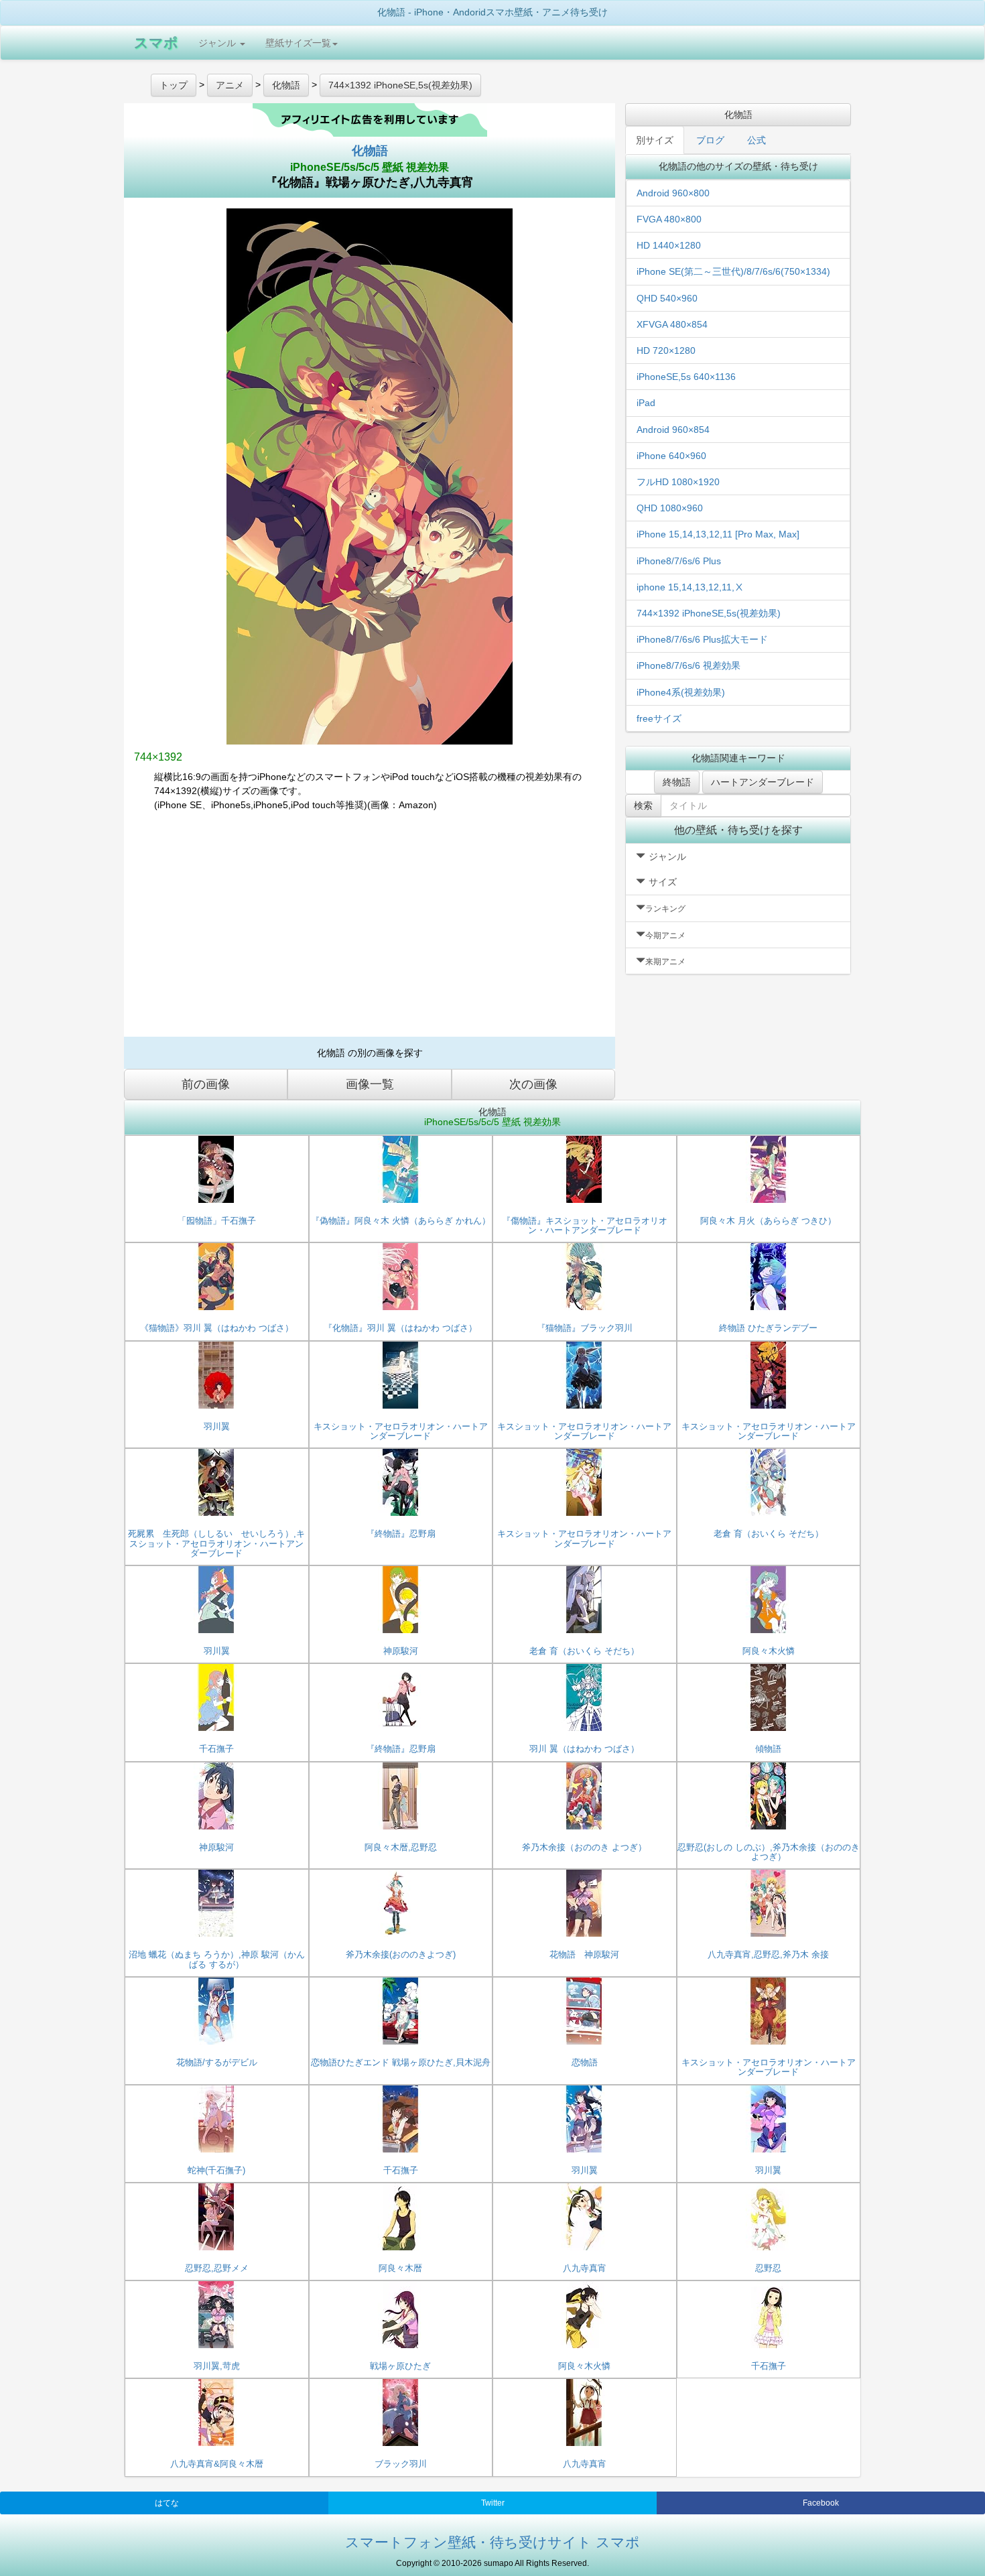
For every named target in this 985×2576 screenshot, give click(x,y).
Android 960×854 (673, 430)
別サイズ (655, 140)
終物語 (677, 782)
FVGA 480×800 (669, 219)
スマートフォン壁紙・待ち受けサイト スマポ (492, 2542)
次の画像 (533, 1084)
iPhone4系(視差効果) (681, 692)
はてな (167, 2503)
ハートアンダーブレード (763, 782)
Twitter (493, 2503)
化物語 (370, 151)
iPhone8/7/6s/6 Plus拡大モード (702, 639)
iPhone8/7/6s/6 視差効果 (688, 665)
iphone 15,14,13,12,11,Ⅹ (690, 587)
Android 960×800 (673, 193)
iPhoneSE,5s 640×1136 (686, 377)
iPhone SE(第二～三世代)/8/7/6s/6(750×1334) (733, 271)
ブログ (710, 140)
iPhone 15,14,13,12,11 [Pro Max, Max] (718, 534)
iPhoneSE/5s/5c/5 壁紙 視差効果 (370, 167)
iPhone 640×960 (671, 456)
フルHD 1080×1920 (678, 482)
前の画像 (206, 1084)
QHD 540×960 (667, 298)
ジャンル (218, 43)
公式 (757, 140)
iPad (646, 403)
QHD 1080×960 (670, 508)
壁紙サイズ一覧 (298, 43)
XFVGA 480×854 (672, 324)
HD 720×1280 (666, 350)
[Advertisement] (370, 929)
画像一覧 (370, 1084)
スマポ (156, 43)
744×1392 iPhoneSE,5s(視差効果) (709, 613)
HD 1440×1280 (669, 245)
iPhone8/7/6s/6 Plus (679, 561)
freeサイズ (659, 718)
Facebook (821, 2503)
